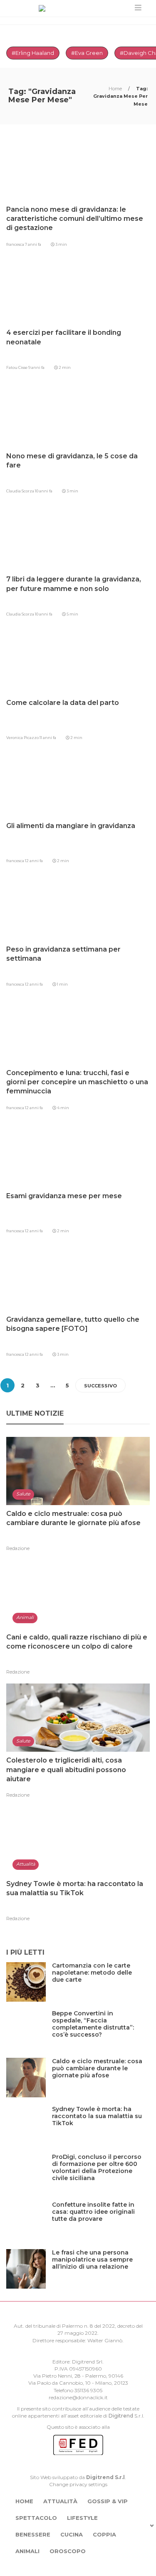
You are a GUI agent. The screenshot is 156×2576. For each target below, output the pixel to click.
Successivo (100, 1386)
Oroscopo (68, 2551)
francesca (16, 244)
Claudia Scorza (21, 491)
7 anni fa (33, 244)
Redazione (18, 1548)
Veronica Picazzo (23, 738)
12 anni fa (34, 861)
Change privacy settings (78, 2484)
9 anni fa (36, 367)
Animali (27, 2551)
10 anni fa (44, 491)
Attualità (60, 2501)
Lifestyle (82, 2518)
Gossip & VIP (108, 2501)
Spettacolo (36, 2518)
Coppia (104, 2534)
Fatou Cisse (17, 367)
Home (116, 89)
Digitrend (121, 2416)
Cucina (72, 2534)
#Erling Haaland (33, 53)
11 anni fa (48, 738)
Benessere (33, 2534)
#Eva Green (87, 53)
